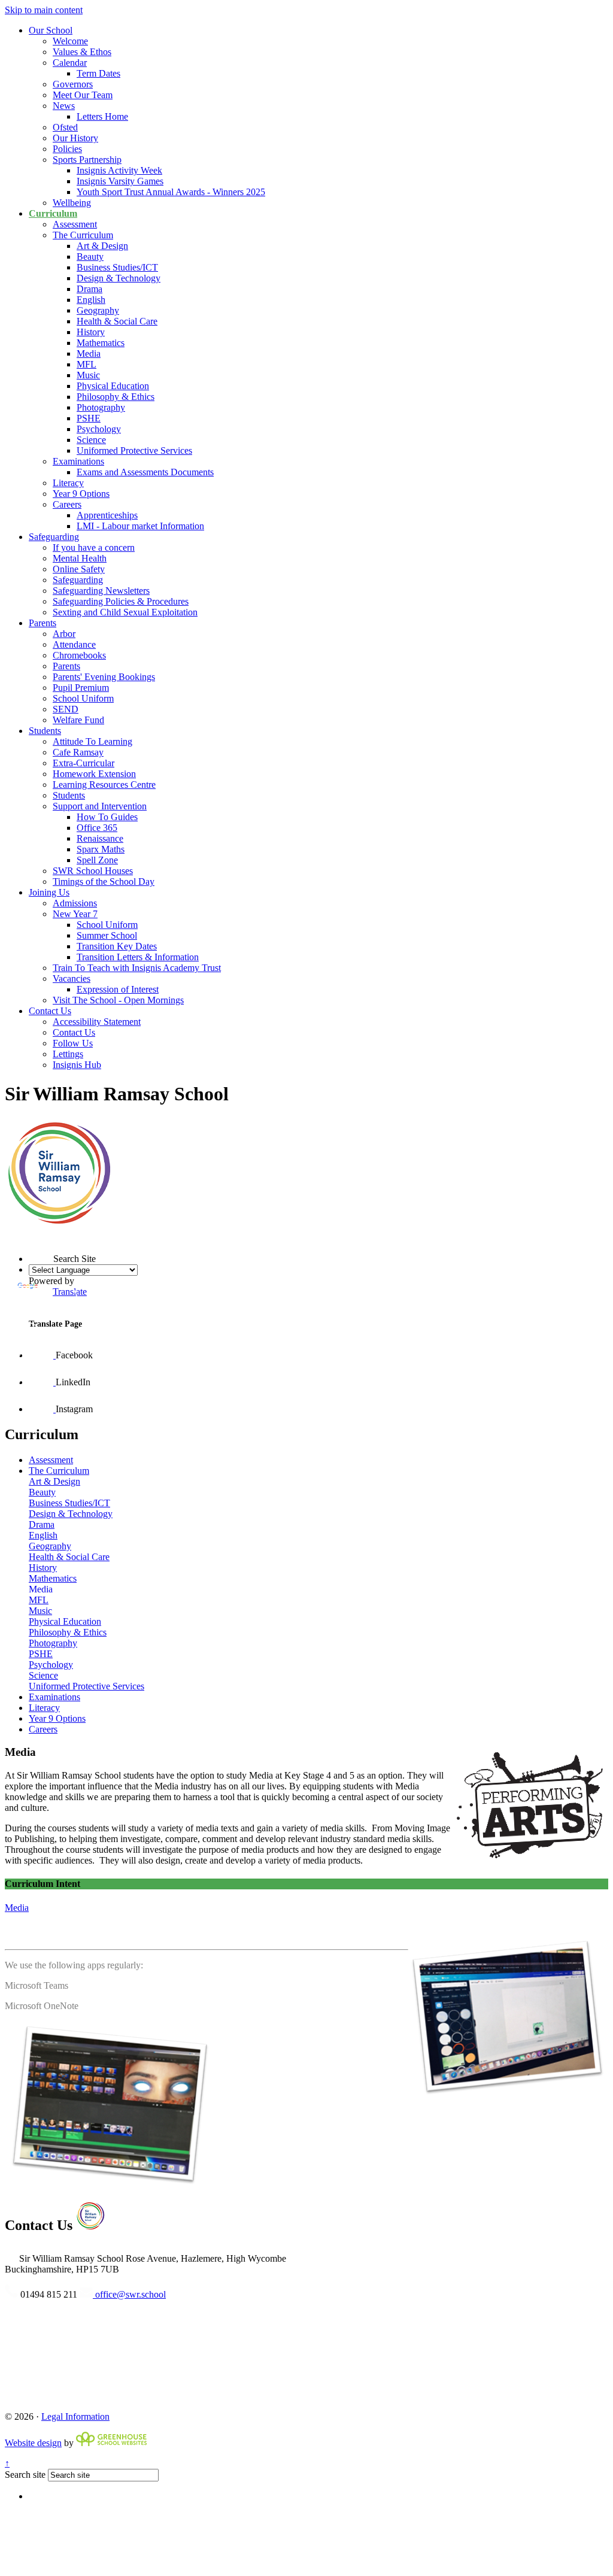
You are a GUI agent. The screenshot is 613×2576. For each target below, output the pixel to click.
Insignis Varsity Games (120, 181)
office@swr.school (129, 2294)
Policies (67, 149)
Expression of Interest (118, 989)
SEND (66, 709)
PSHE (89, 418)
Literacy (68, 483)
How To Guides (107, 817)
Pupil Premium (81, 688)
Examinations (78, 461)
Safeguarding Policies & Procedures (121, 601)
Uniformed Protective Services (134, 450)
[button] (29, 1237)
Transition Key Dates (117, 946)
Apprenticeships (107, 515)
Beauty (90, 257)
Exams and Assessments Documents (145, 472)
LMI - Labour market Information (140, 526)
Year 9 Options (81, 494)
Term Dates (98, 73)
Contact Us (50, 1011)
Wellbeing (72, 203)
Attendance (74, 644)
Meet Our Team (83, 95)
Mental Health (80, 558)
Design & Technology (119, 278)
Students (45, 731)
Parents (43, 623)
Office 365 (97, 828)
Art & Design (102, 246)
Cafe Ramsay (78, 752)
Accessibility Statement (97, 1022)
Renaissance (100, 838)
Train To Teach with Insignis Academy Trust (137, 968)
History (91, 332)
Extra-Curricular (84, 763)
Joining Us (49, 892)
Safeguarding (54, 537)
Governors (73, 84)
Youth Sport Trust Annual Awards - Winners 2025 (171, 192)
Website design (33, 2443)
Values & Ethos (82, 52)
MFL (87, 364)
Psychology (99, 429)
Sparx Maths (101, 849)
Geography (98, 310)
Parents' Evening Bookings (104, 677)
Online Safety (79, 569)
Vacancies (72, 978)
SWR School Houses (93, 871)
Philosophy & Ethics (116, 397)
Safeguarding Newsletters (101, 591)
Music (88, 375)
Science (91, 440)
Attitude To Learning (92, 741)
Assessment (75, 224)
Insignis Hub (77, 1065)
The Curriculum (83, 235)
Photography (101, 407)
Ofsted (65, 127)
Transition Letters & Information (138, 957)
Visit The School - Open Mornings (118, 1000)
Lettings (68, 1054)
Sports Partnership (87, 160)
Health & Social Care (117, 321)
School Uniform (83, 698)
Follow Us (73, 1043)
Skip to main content (44, 10)
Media (89, 354)
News (64, 106)
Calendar (70, 63)
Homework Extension (94, 774)
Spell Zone (97, 860)
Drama (89, 289)
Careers (67, 504)
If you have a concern (94, 547)
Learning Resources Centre (104, 785)
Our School (51, 30)
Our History (75, 138)
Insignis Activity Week (119, 170)
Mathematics (101, 343)
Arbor (64, 634)
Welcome (70, 41)
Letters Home (102, 116)
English (91, 300)
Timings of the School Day (104, 882)
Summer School (107, 935)
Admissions (75, 903)
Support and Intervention (100, 806)
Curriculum (53, 213)
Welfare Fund (78, 720)
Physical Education (113, 386)
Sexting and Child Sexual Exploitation (125, 612)
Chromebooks (79, 655)
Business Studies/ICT (117, 267)
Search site (25, 2475)
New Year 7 (75, 914)
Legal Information (75, 2416)
